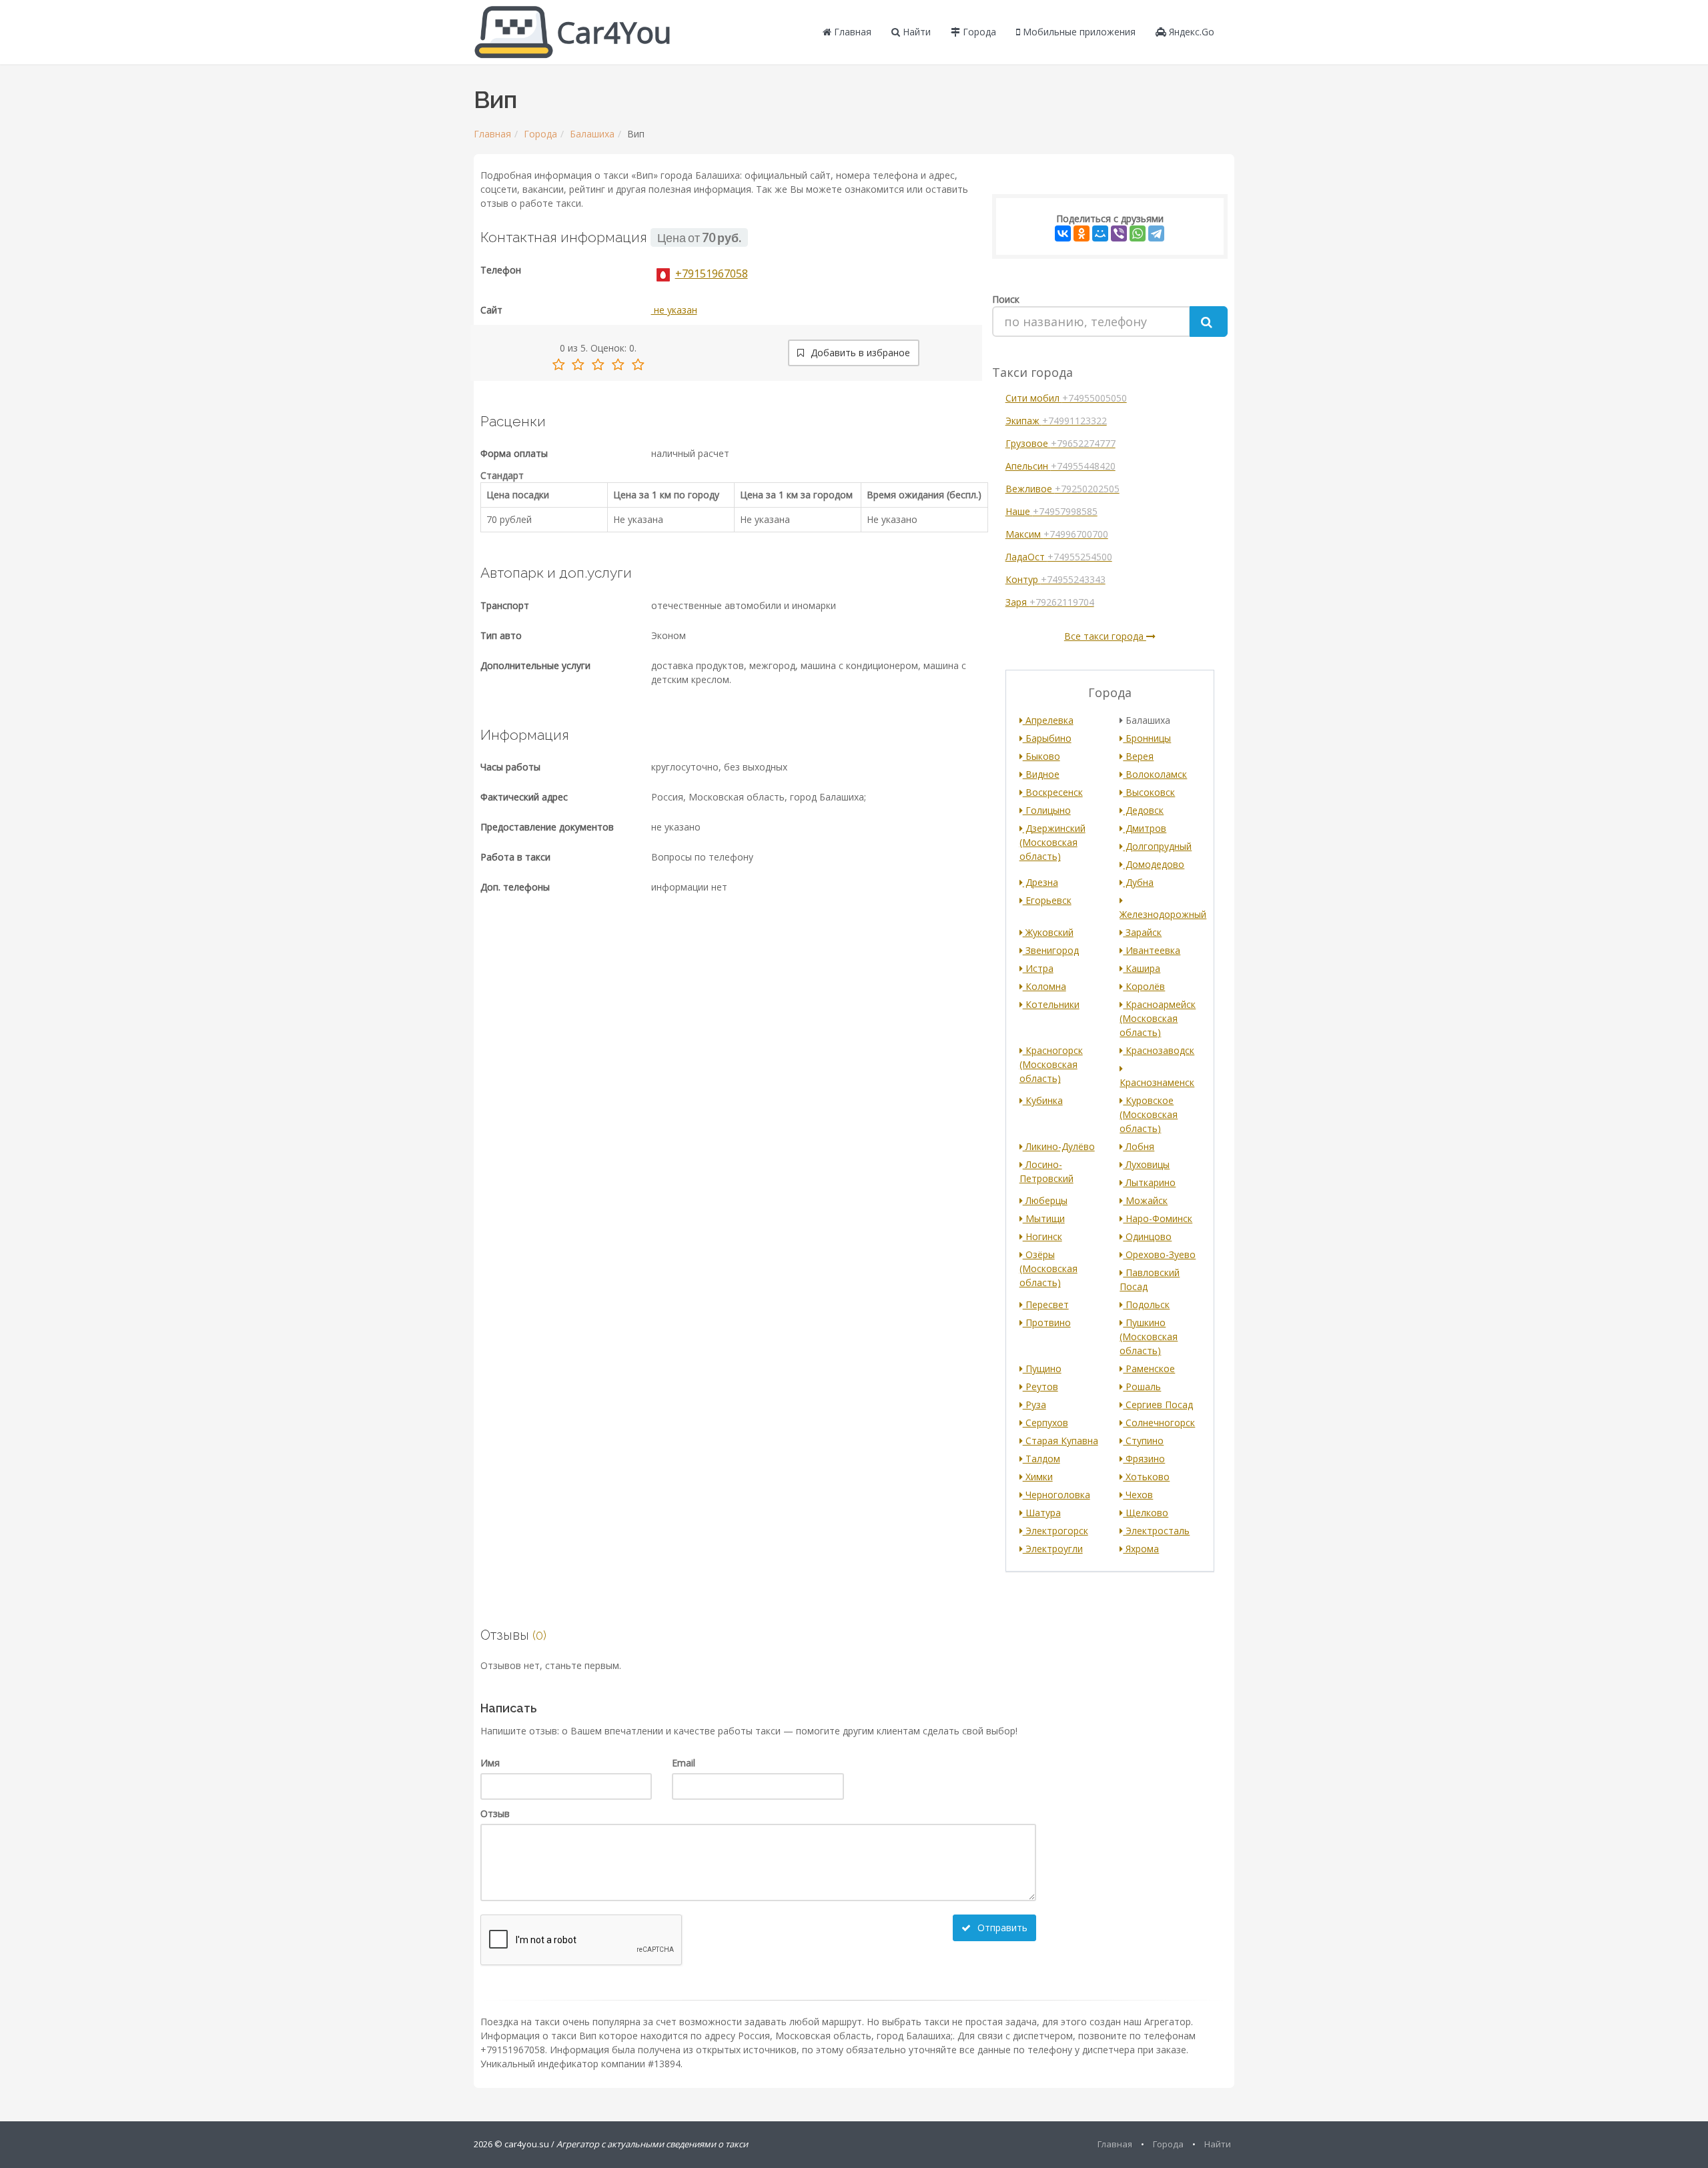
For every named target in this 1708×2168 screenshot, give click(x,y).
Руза (1034, 1405)
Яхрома (1141, 1549)
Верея (1138, 756)
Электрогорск (1055, 1531)
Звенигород (1051, 950)
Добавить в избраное (859, 353)
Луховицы (1146, 1164)
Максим (1057, 534)
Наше (1051, 511)
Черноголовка (1056, 1495)
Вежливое (1062, 489)
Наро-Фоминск (1158, 1218)
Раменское (1149, 1369)
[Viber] (1119, 233)
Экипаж (1056, 421)
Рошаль (1142, 1387)
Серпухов (1045, 1423)
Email (684, 1763)
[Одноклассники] (1082, 233)
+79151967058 (712, 274)
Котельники (1051, 1004)
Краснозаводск (1159, 1050)
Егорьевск (1047, 900)
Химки (1038, 1477)
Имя (490, 1763)
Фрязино (1144, 1459)
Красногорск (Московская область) (1051, 1064)
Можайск (1145, 1200)
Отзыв (495, 1813)
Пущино (1042, 1369)
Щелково (1146, 1513)
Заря (1050, 602)
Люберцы (1045, 1200)
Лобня (1139, 1146)
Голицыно (1047, 810)
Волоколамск (1155, 774)
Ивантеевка (1152, 950)
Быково (1041, 756)
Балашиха (592, 134)
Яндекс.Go (1190, 32)
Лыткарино (1149, 1182)
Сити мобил (1066, 398)
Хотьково (1146, 1477)
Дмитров (1145, 828)
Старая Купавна (1060, 1441)
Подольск (1146, 1304)
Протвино (1047, 1322)
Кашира (1142, 968)
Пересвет (1046, 1304)
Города (978, 32)
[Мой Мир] (1100, 233)
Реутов (1040, 1387)
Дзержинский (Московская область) (1052, 842)
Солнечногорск (1159, 1423)
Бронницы (1147, 738)
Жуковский (1048, 932)
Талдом (1041, 1459)
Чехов (1138, 1495)
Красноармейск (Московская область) (1158, 1018)
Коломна (1044, 986)
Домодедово (1154, 864)
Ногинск (1042, 1236)
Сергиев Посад (1158, 1405)
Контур (1055, 579)
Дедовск (1143, 810)
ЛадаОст (1059, 557)
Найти (915, 32)
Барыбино (1047, 738)
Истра (1038, 968)
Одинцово (1147, 1236)
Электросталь (1156, 1531)
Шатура (1042, 1513)
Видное (1041, 774)
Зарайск (1142, 932)
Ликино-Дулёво (1059, 1146)
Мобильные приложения (1078, 32)
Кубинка (1043, 1100)
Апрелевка (1048, 720)
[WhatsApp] (1138, 233)
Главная (851, 32)
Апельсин (1060, 466)
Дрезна (1040, 882)
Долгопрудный (1157, 846)
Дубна (1138, 882)
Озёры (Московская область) (1048, 1268)
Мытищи (1044, 1218)
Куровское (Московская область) (1149, 1114)
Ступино (1143, 1441)
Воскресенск (1053, 792)
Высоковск (1149, 792)
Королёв (1144, 986)
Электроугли (1053, 1549)
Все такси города (1105, 636)
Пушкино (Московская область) (1149, 1336)
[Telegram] (1156, 233)
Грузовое (1060, 443)
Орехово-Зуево (1159, 1254)
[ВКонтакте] (1063, 233)
